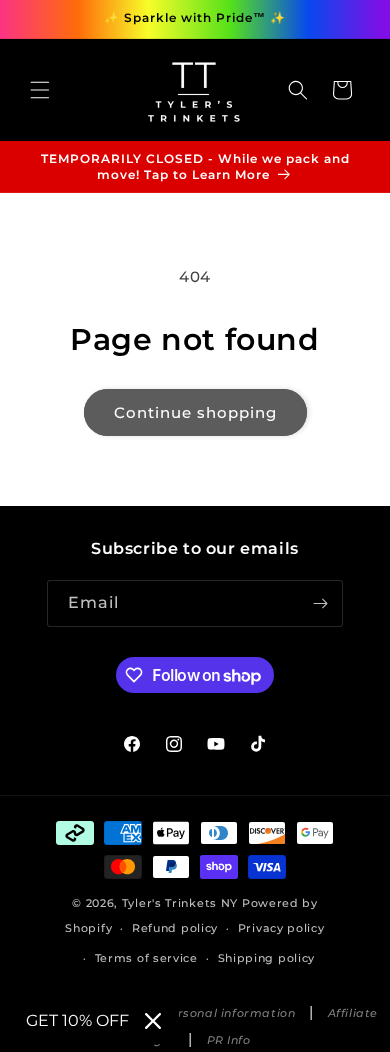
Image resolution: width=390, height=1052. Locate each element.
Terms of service (146, 958)
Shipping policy (267, 958)
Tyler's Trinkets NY (180, 903)
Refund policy (175, 928)
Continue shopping (195, 412)
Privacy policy (281, 928)
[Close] (153, 1021)
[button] (40, 90)
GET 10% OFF (77, 1020)
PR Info (229, 1040)
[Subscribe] (320, 603)
